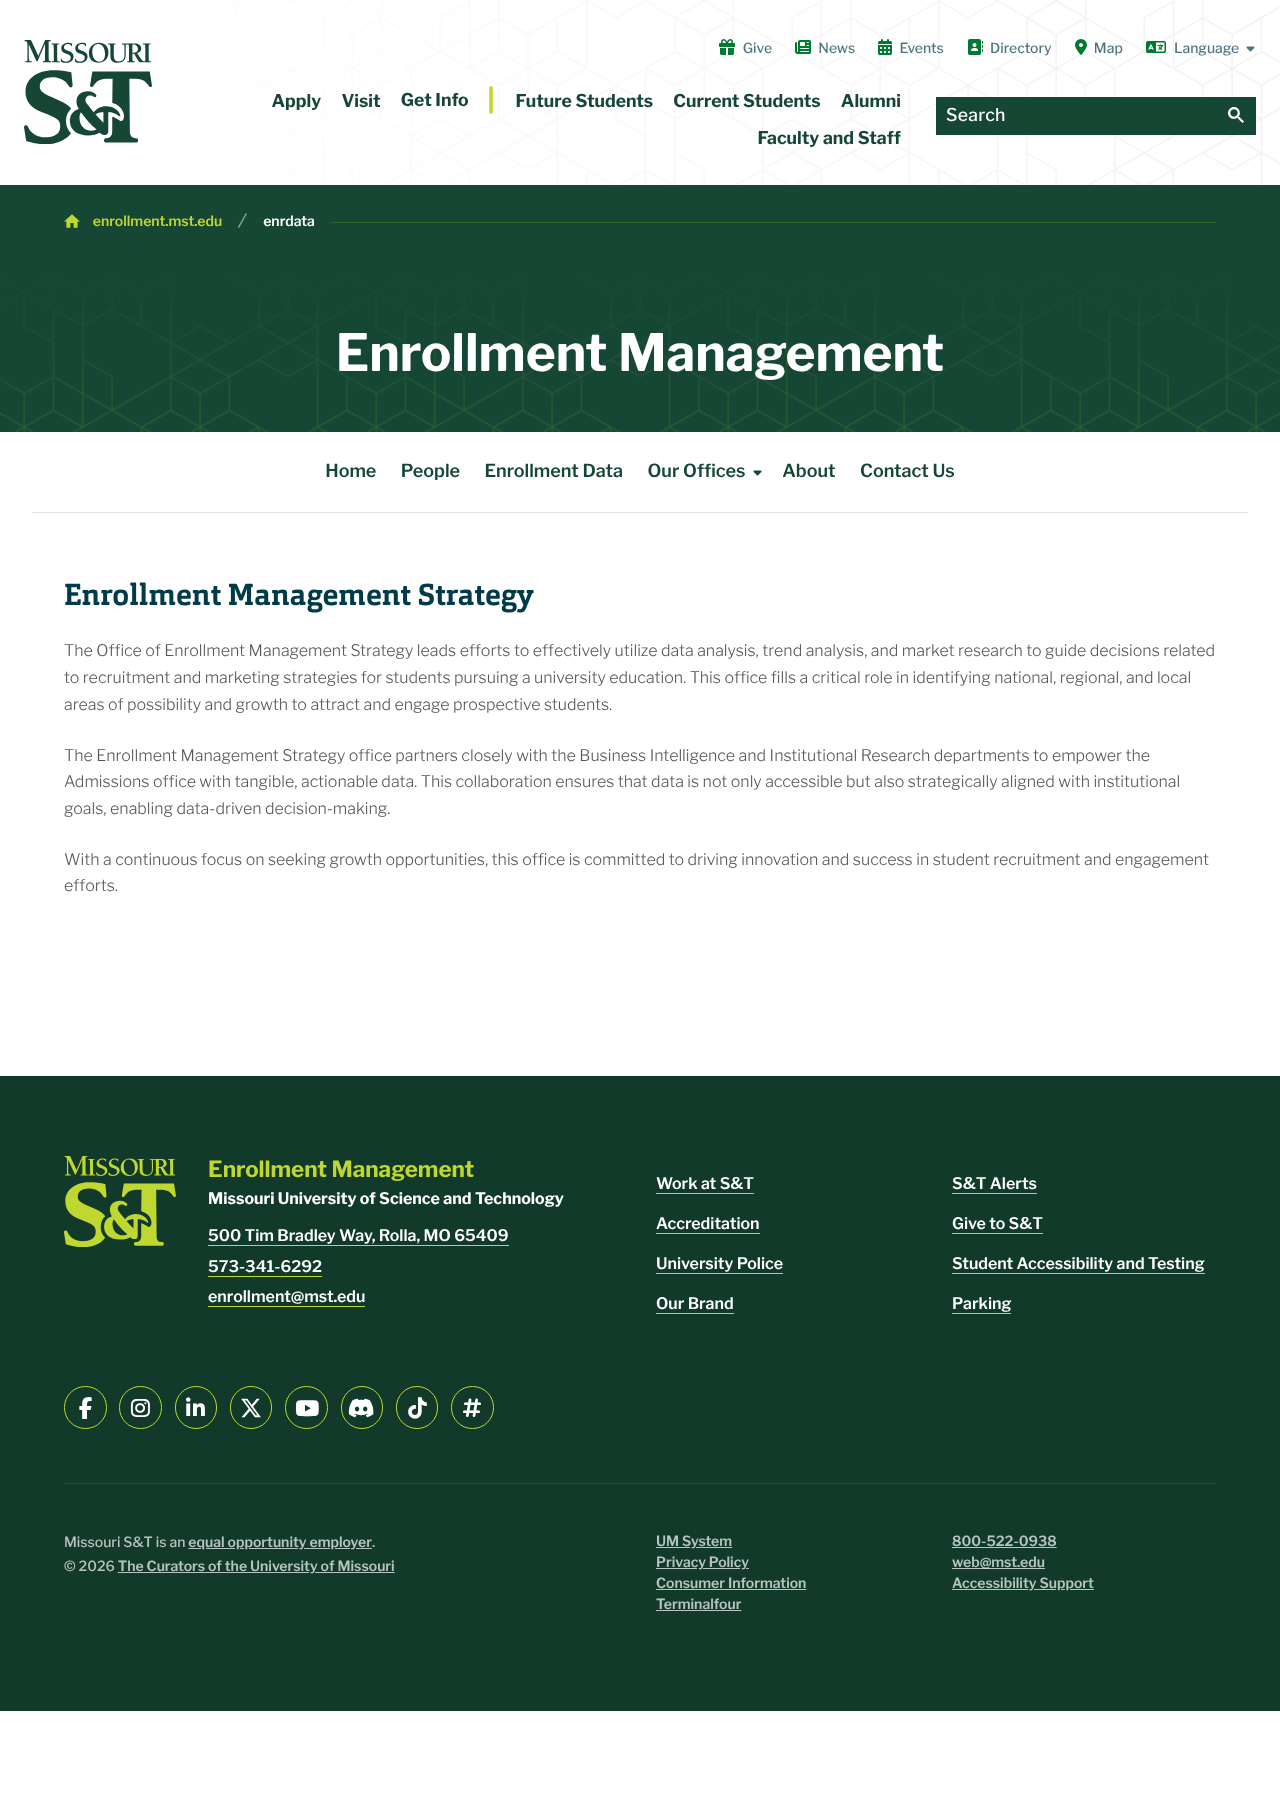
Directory (1021, 48)
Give (757, 48)
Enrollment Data (553, 471)
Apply (297, 101)
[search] (1236, 116)
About (808, 471)
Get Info (435, 100)
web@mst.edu (998, 1562)
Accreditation (708, 1223)
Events (921, 48)
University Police (719, 1263)
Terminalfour (698, 1604)
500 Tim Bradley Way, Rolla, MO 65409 (358, 1235)
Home (350, 471)
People (430, 471)
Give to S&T (997, 1223)
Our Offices (696, 471)
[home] (88, 92)
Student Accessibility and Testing (1078, 1263)
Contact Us (907, 471)
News (836, 48)
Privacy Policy (702, 1562)
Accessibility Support (1023, 1583)
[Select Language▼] (1201, 48)
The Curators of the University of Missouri (256, 1566)
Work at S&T (705, 1183)
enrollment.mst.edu (157, 221)
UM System (694, 1541)
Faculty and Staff (829, 138)
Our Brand (695, 1303)
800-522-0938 (1004, 1541)
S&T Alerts (994, 1183)
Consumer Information (731, 1583)
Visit (360, 101)
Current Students (746, 101)
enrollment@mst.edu (286, 1296)
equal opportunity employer (280, 1542)
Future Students (585, 101)
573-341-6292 (265, 1266)
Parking (981, 1303)
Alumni (871, 101)
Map (1108, 48)
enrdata (289, 221)
